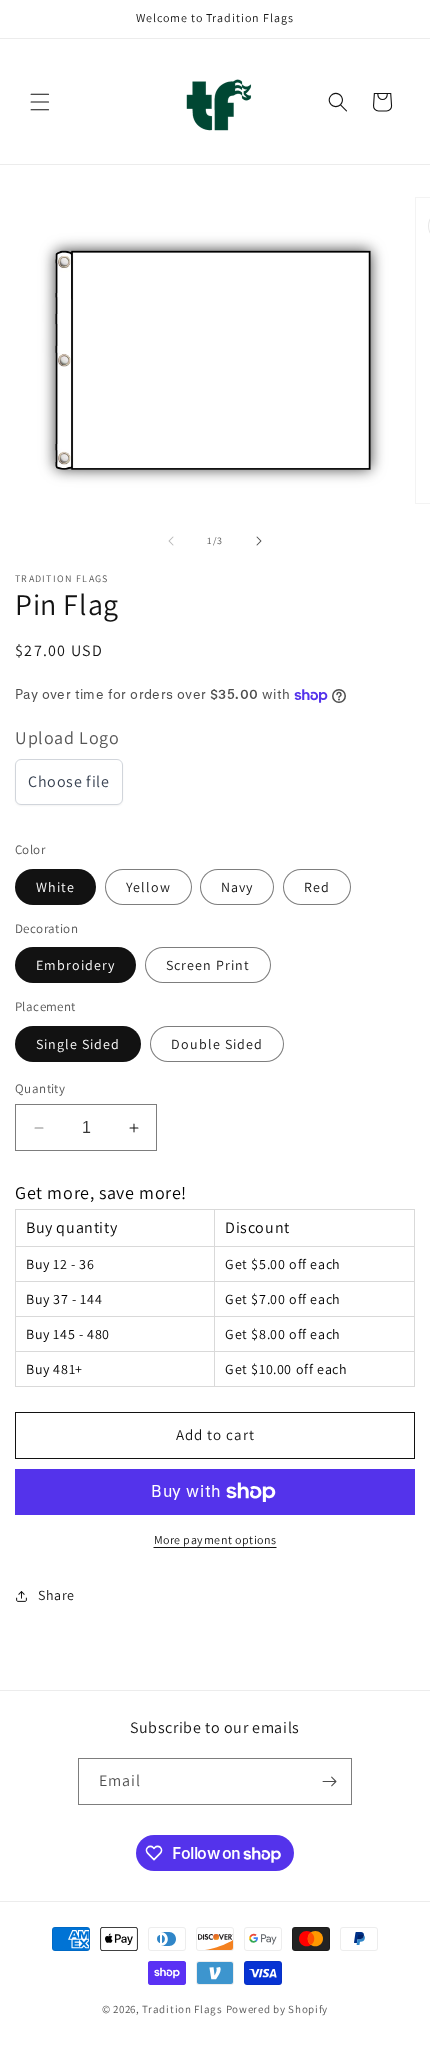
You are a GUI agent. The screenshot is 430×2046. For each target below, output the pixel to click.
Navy (237, 887)
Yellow (148, 887)
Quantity (40, 1088)
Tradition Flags (182, 2009)
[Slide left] (171, 541)
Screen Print (208, 965)
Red (317, 887)
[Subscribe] (329, 1781)
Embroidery (75, 965)
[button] (40, 102)
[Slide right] (259, 541)
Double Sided (217, 1044)
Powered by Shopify (277, 2009)
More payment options (215, 1539)
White (55, 887)
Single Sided (78, 1044)
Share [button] (56, 1595)
